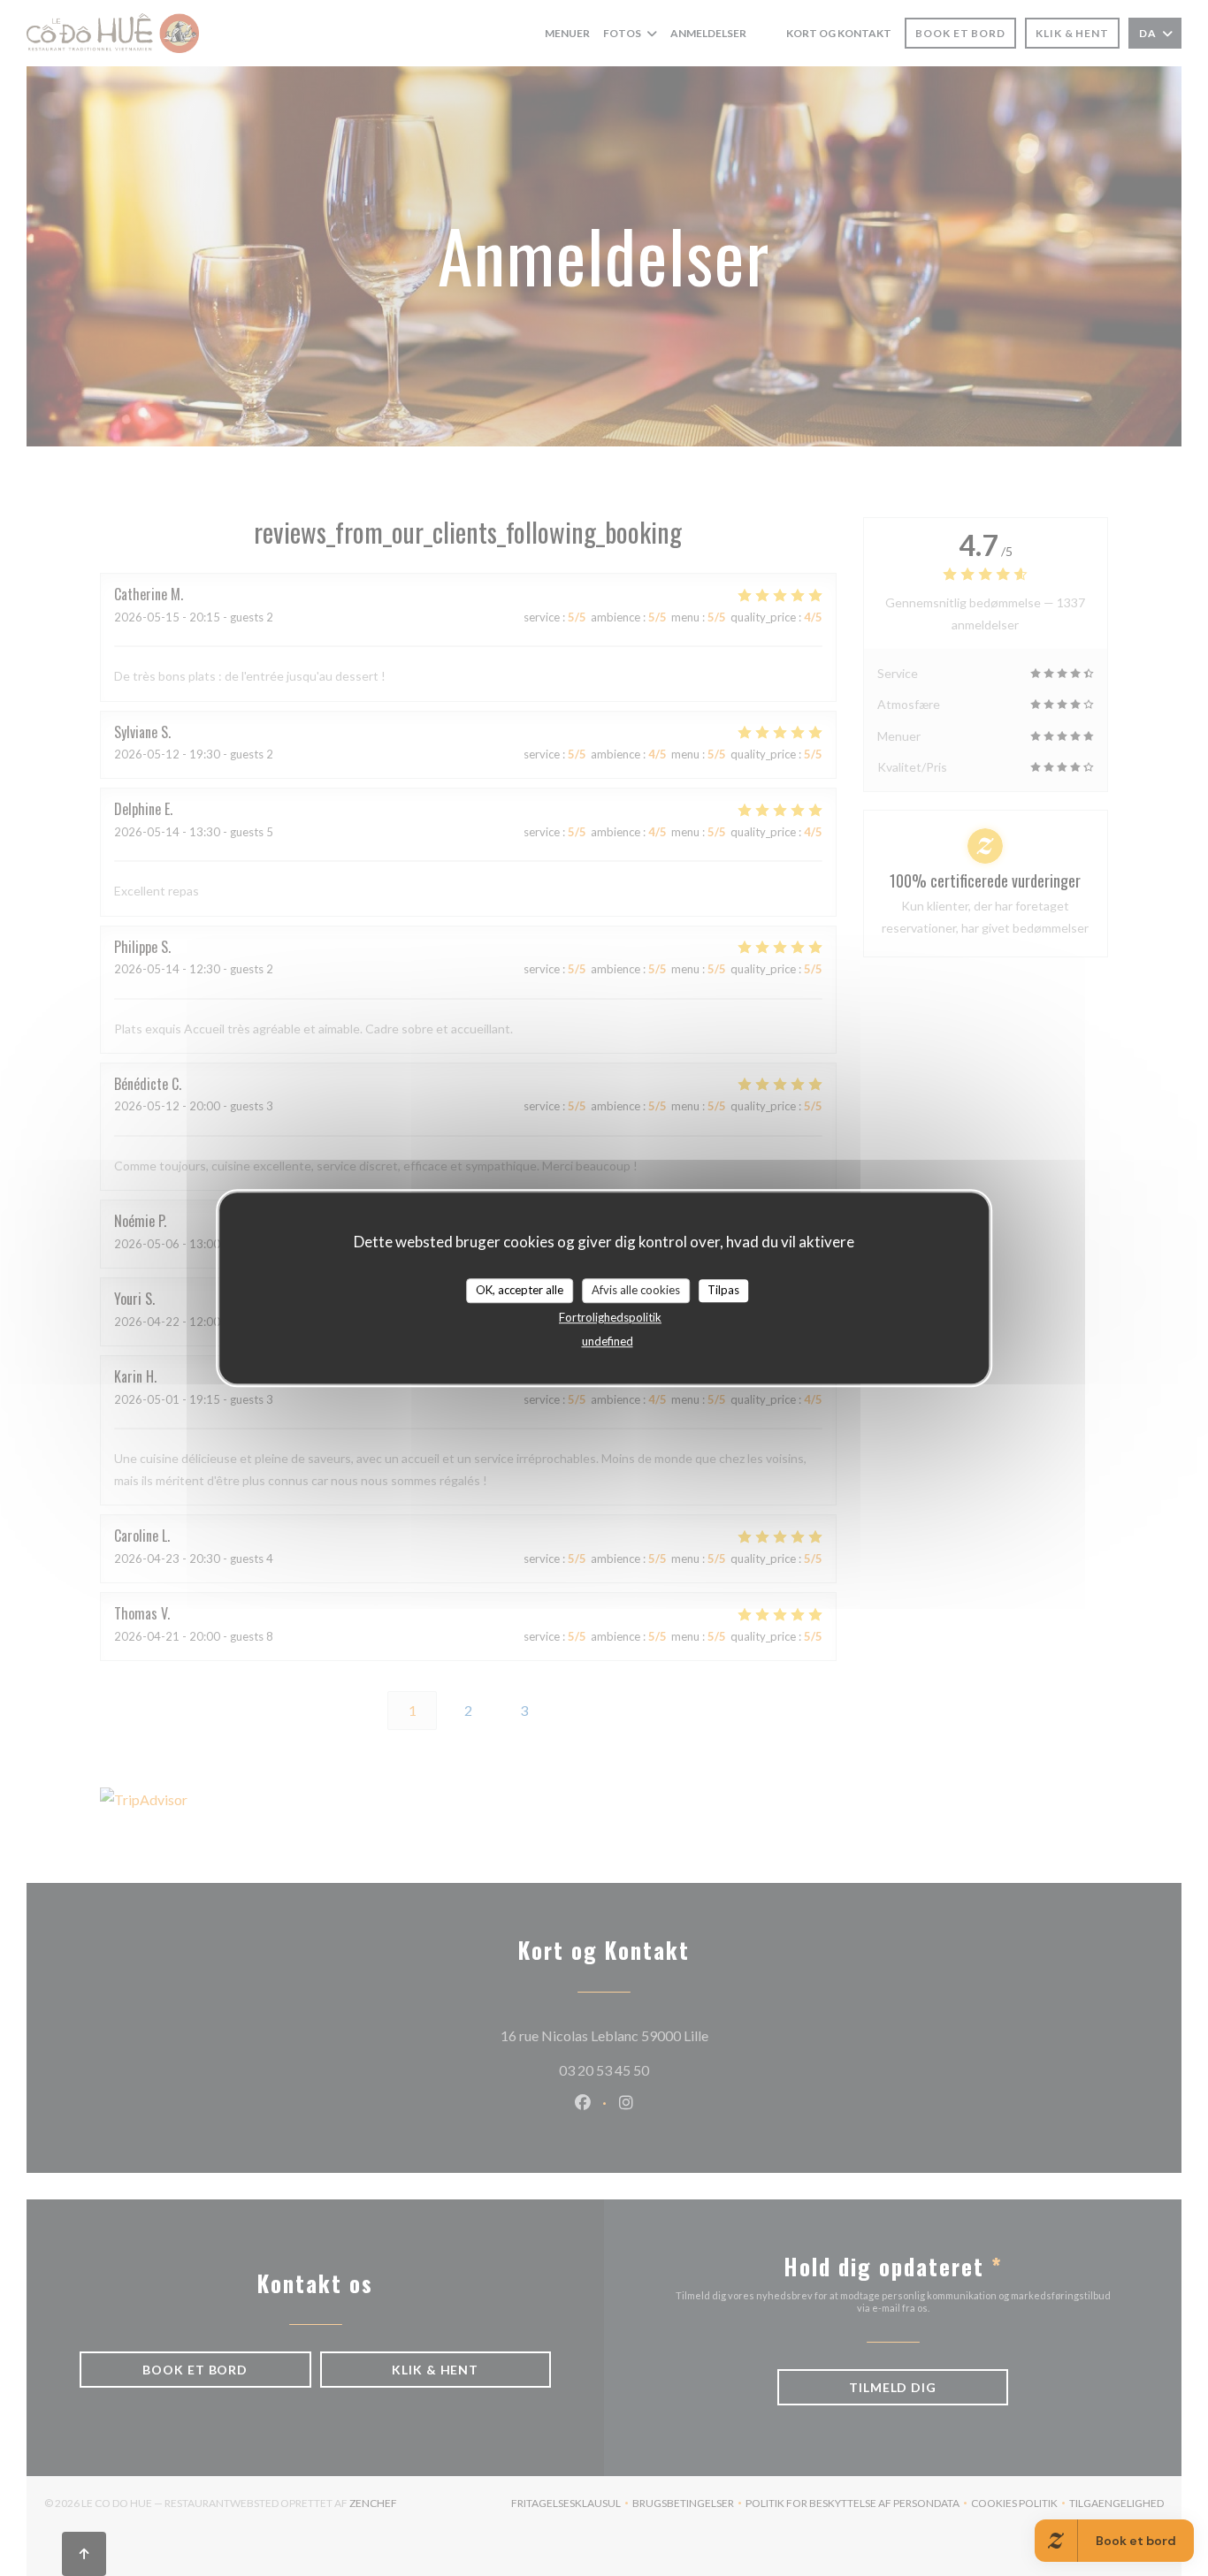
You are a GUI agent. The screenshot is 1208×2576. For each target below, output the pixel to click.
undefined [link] (608, 1341)
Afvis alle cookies (636, 1290)
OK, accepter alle (520, 1290)
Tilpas (723, 1290)
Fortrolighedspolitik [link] (610, 1317)
